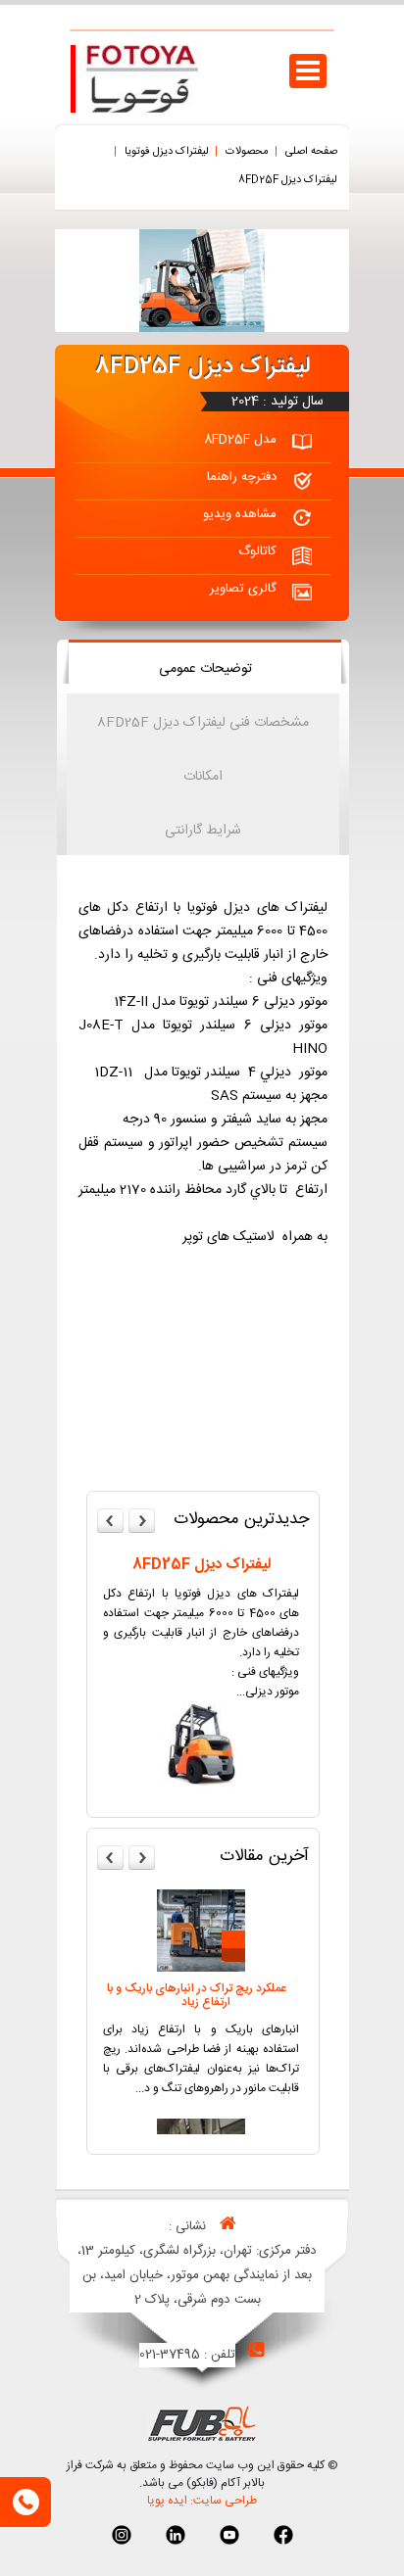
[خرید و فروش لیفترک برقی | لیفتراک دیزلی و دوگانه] (142, 110)
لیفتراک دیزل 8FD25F (202, 1565)
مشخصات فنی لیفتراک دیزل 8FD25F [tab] (203, 723)
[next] (142, 1521)
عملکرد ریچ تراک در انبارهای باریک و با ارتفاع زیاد (197, 1995)
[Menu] (308, 73)
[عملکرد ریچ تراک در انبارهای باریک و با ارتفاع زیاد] (201, 1969)
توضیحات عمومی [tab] (205, 669)
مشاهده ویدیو (240, 514)
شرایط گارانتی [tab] (203, 831)
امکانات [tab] (203, 777)
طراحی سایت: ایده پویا (202, 2501)
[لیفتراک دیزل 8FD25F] (201, 1787)
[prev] (111, 1521)
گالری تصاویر (243, 589)
